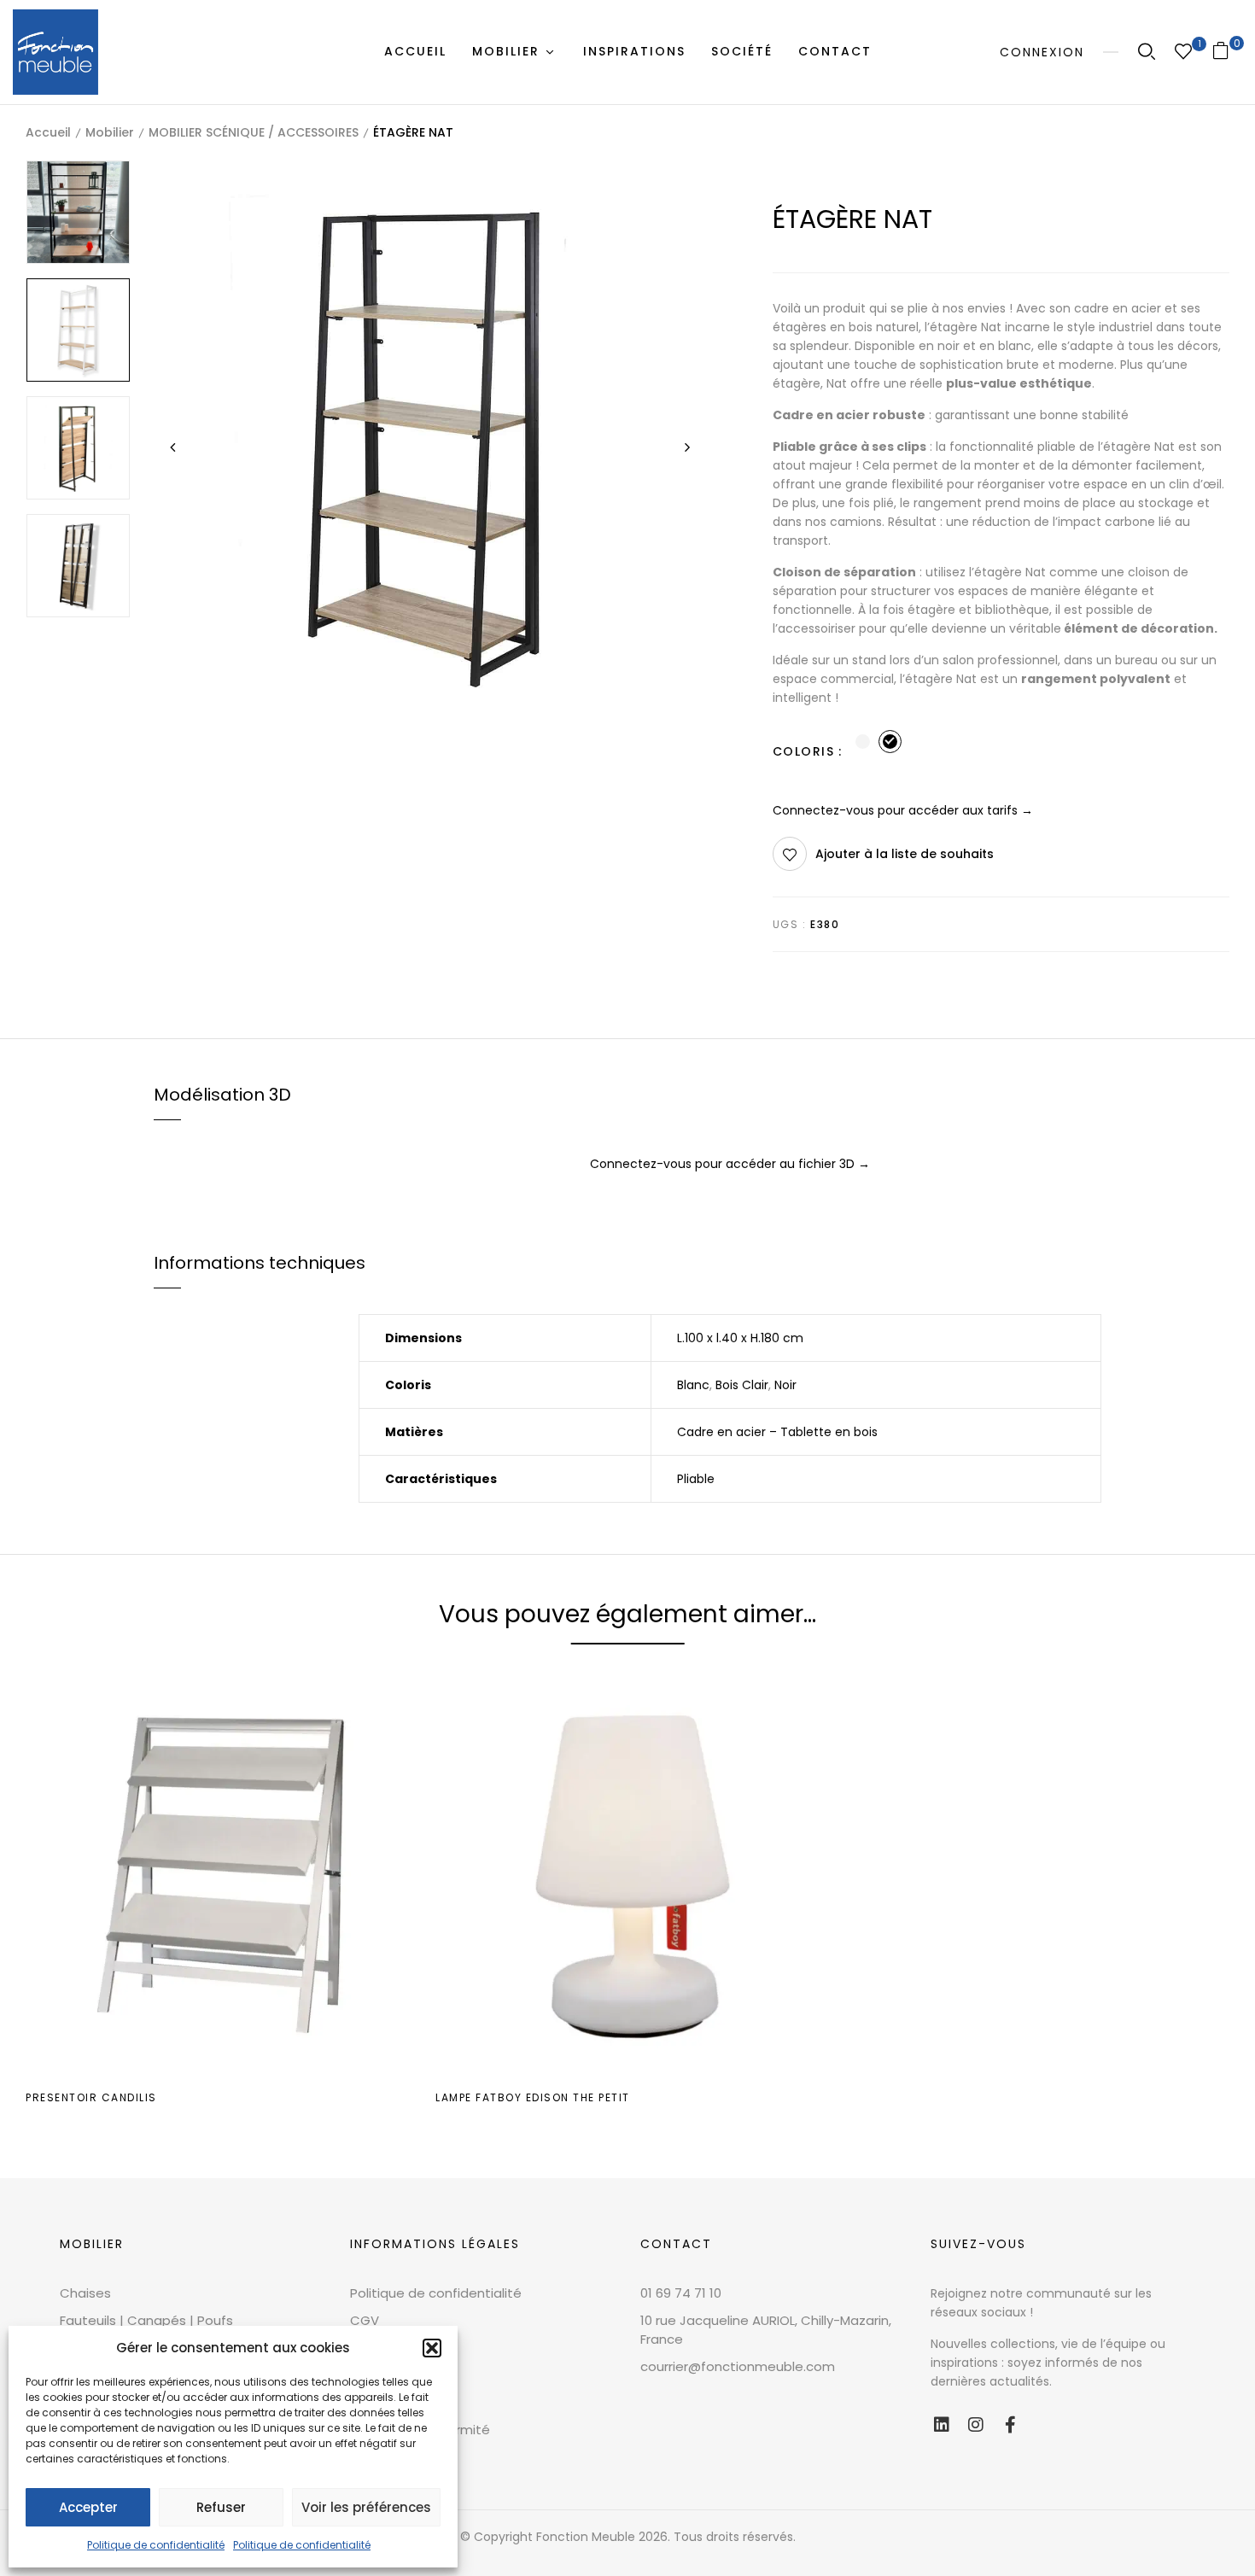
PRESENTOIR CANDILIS (91, 2097)
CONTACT (676, 2244)
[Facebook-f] (1010, 2425)
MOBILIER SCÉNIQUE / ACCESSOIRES (254, 132)
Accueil (48, 132)
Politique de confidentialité (156, 2545)
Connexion (1042, 52)
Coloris (804, 751)
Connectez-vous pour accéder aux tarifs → (903, 810)
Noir (785, 1385)
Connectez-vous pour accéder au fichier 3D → (730, 1164)
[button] (432, 2348)
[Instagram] (976, 2425)
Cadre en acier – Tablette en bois (777, 1432)
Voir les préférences (366, 2507)
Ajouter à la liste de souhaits (905, 854)
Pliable (696, 1479)
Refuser (221, 2507)
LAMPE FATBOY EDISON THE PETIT (533, 2097)
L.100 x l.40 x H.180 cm (740, 1338)
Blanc (693, 1385)
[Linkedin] (942, 2425)
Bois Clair (742, 1385)
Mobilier (110, 132)
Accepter (88, 2507)
